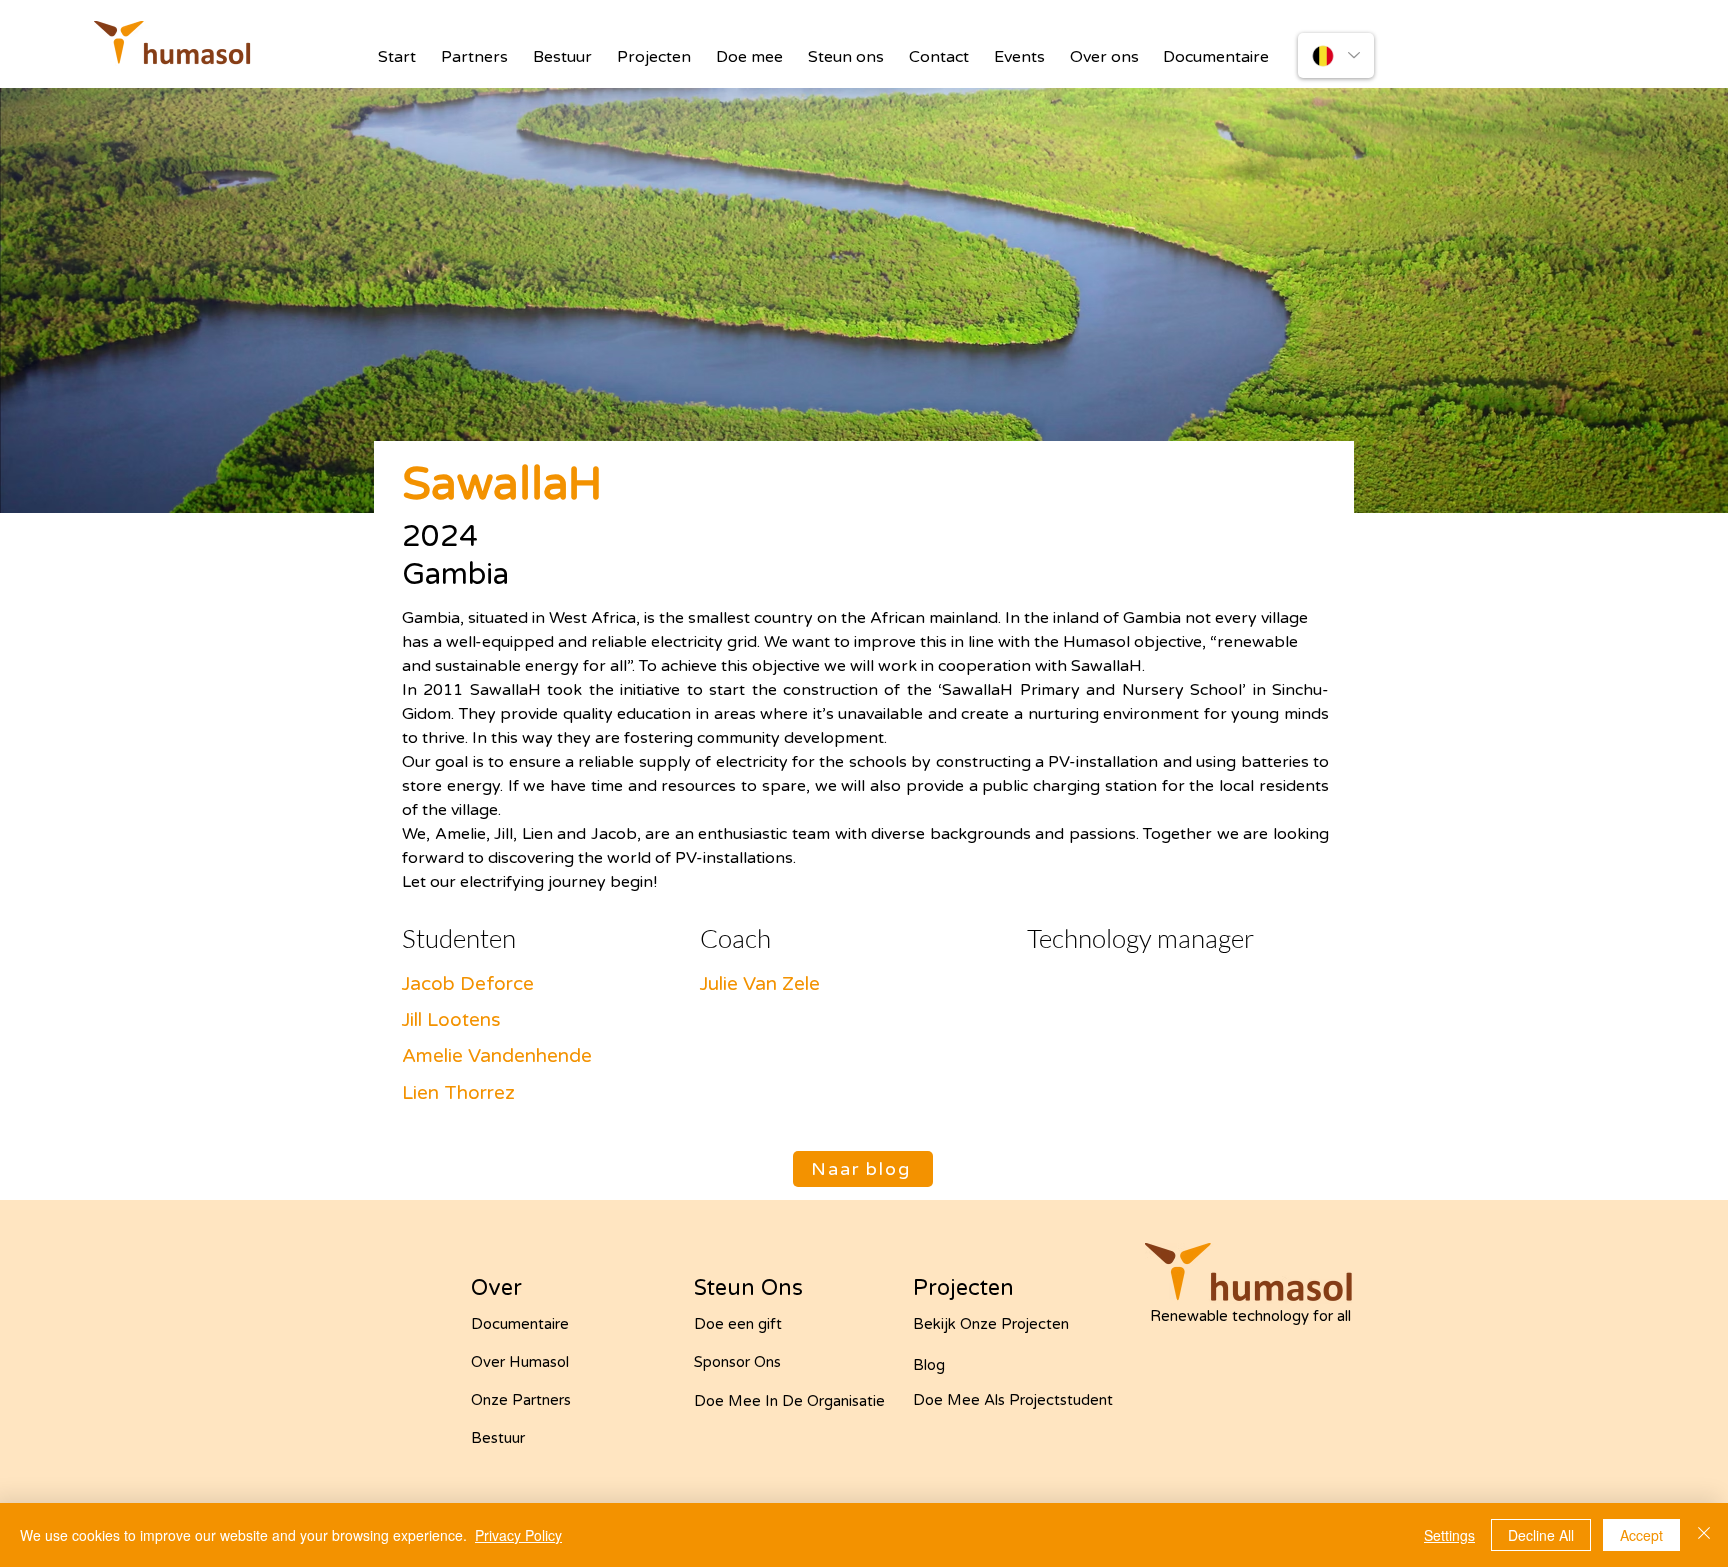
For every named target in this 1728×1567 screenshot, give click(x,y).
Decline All (1541, 1535)
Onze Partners (521, 1400)
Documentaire (520, 1324)
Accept (1641, 1535)
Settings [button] (1449, 1535)
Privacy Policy (518, 1535)
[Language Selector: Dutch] (1336, 55)
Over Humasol (520, 1362)
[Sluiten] (1704, 1535)
